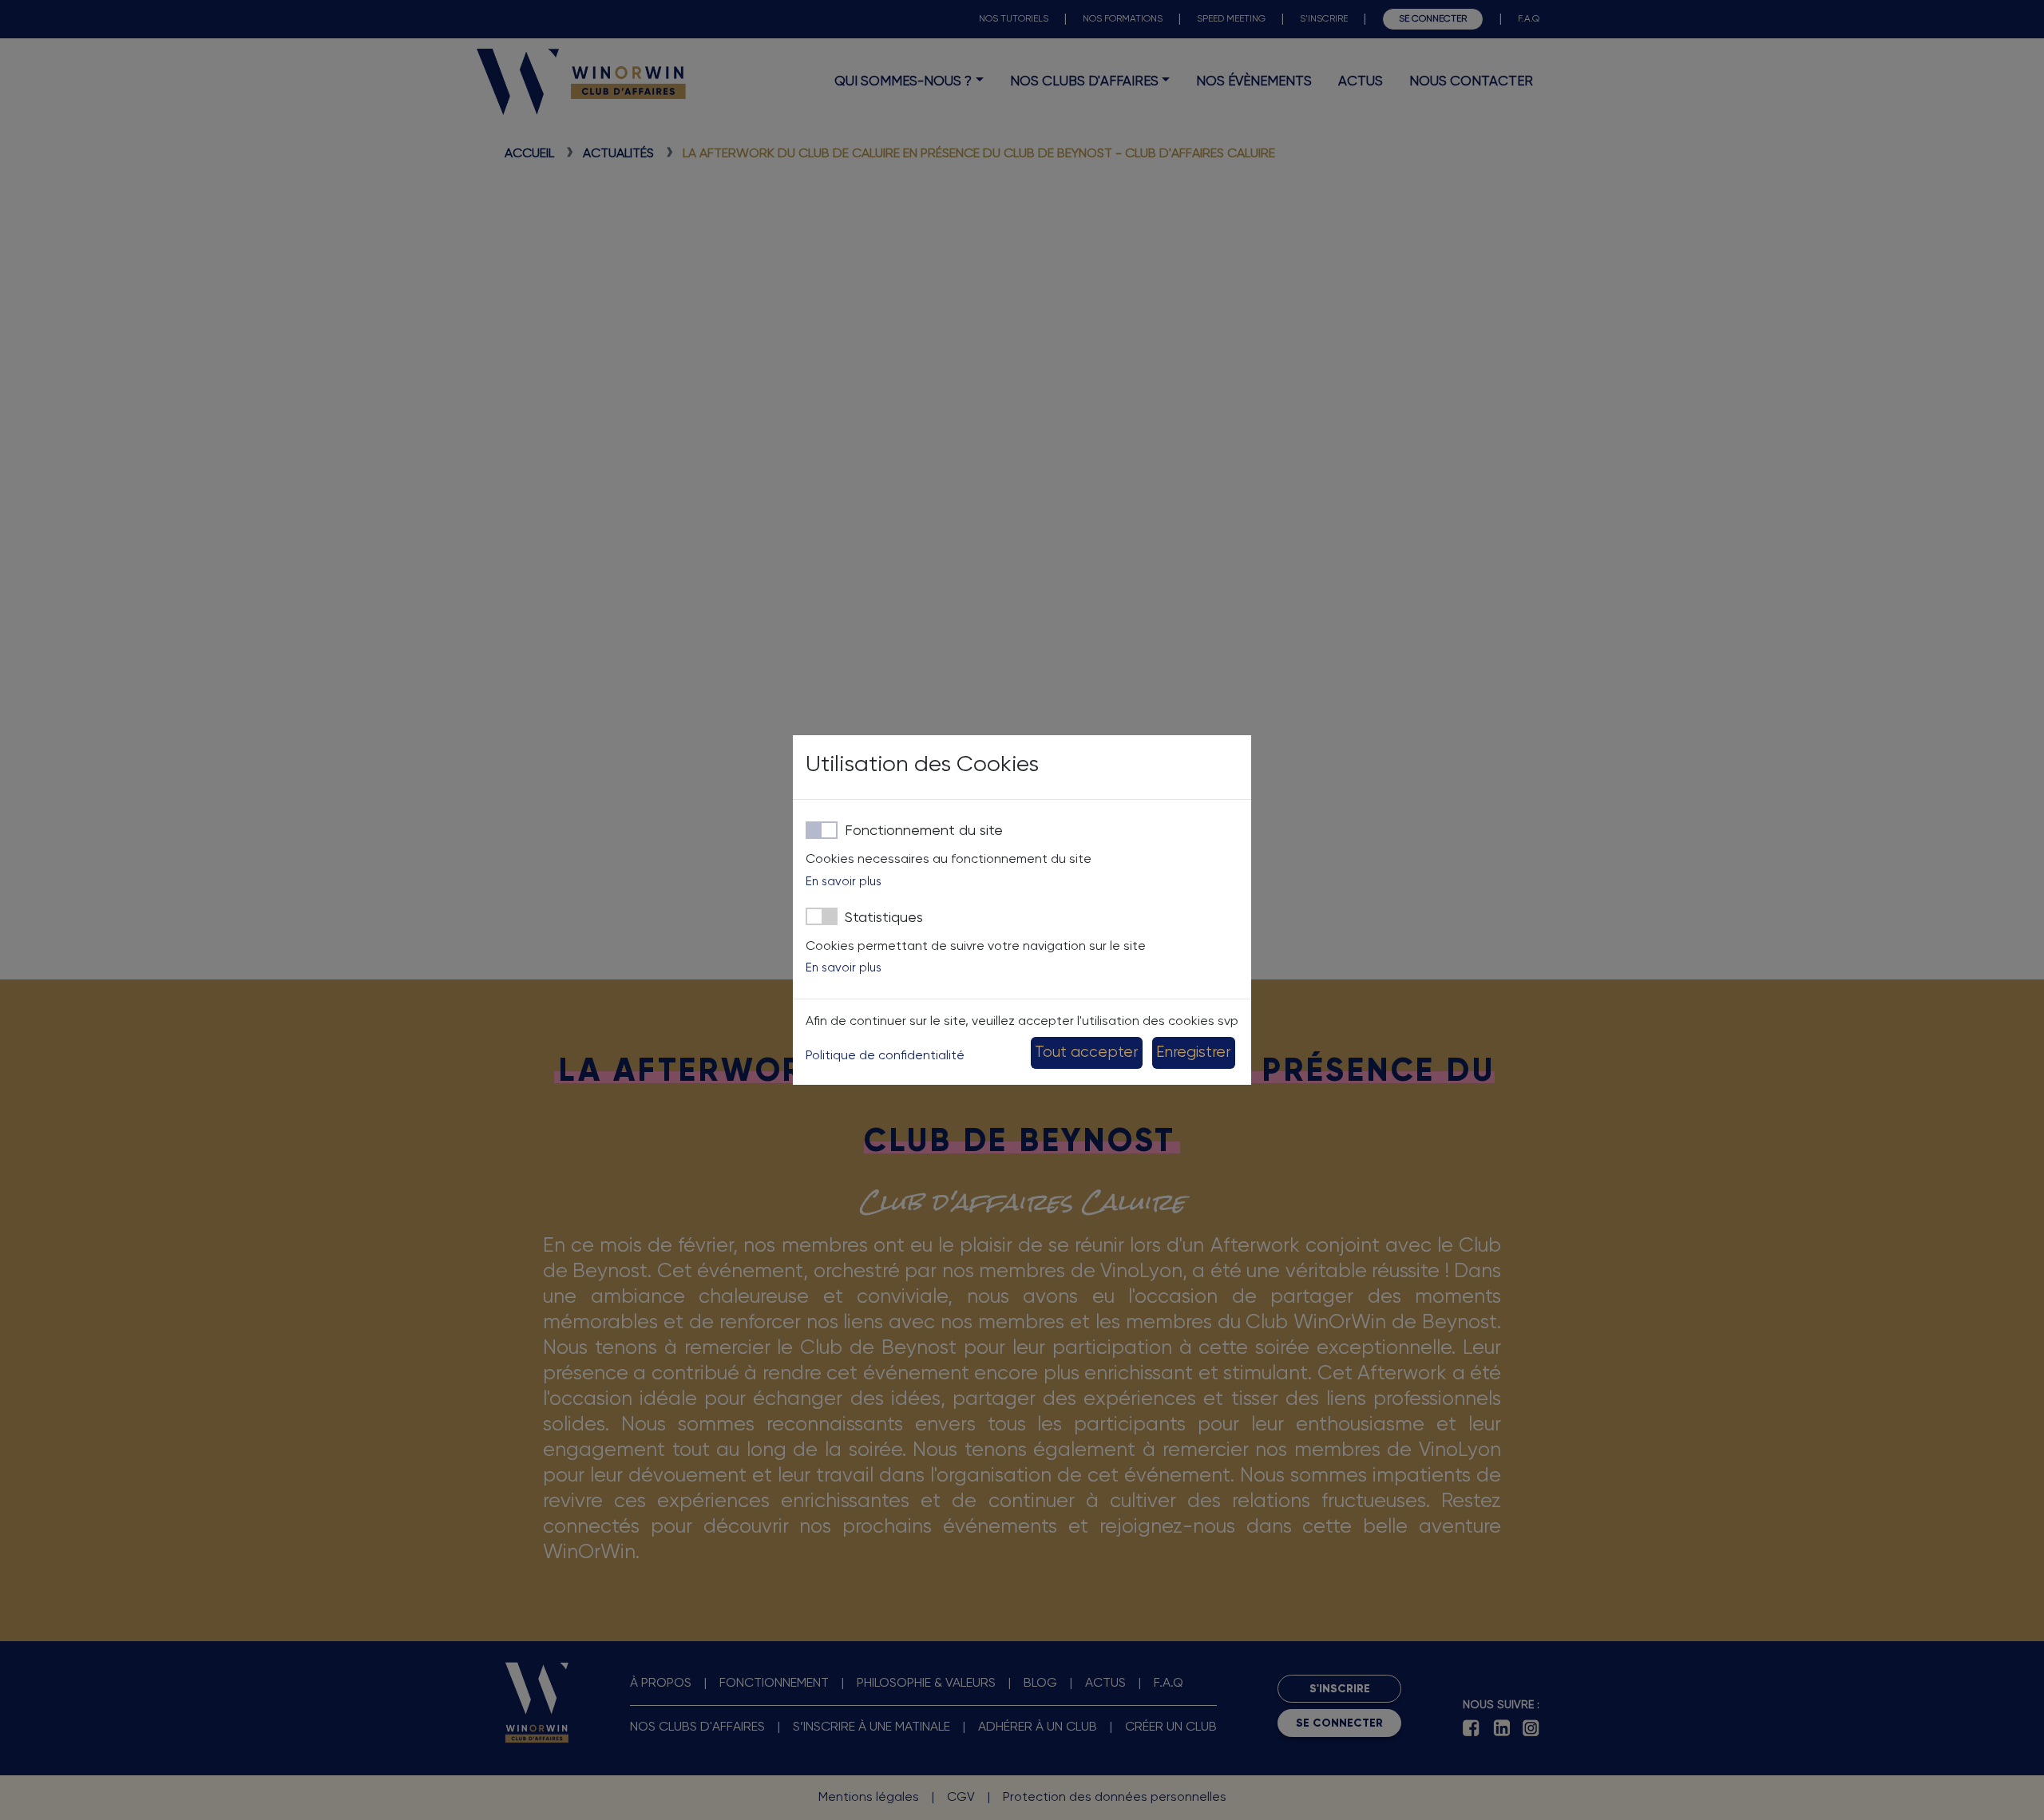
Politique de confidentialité (885, 1056)
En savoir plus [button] (844, 882)
